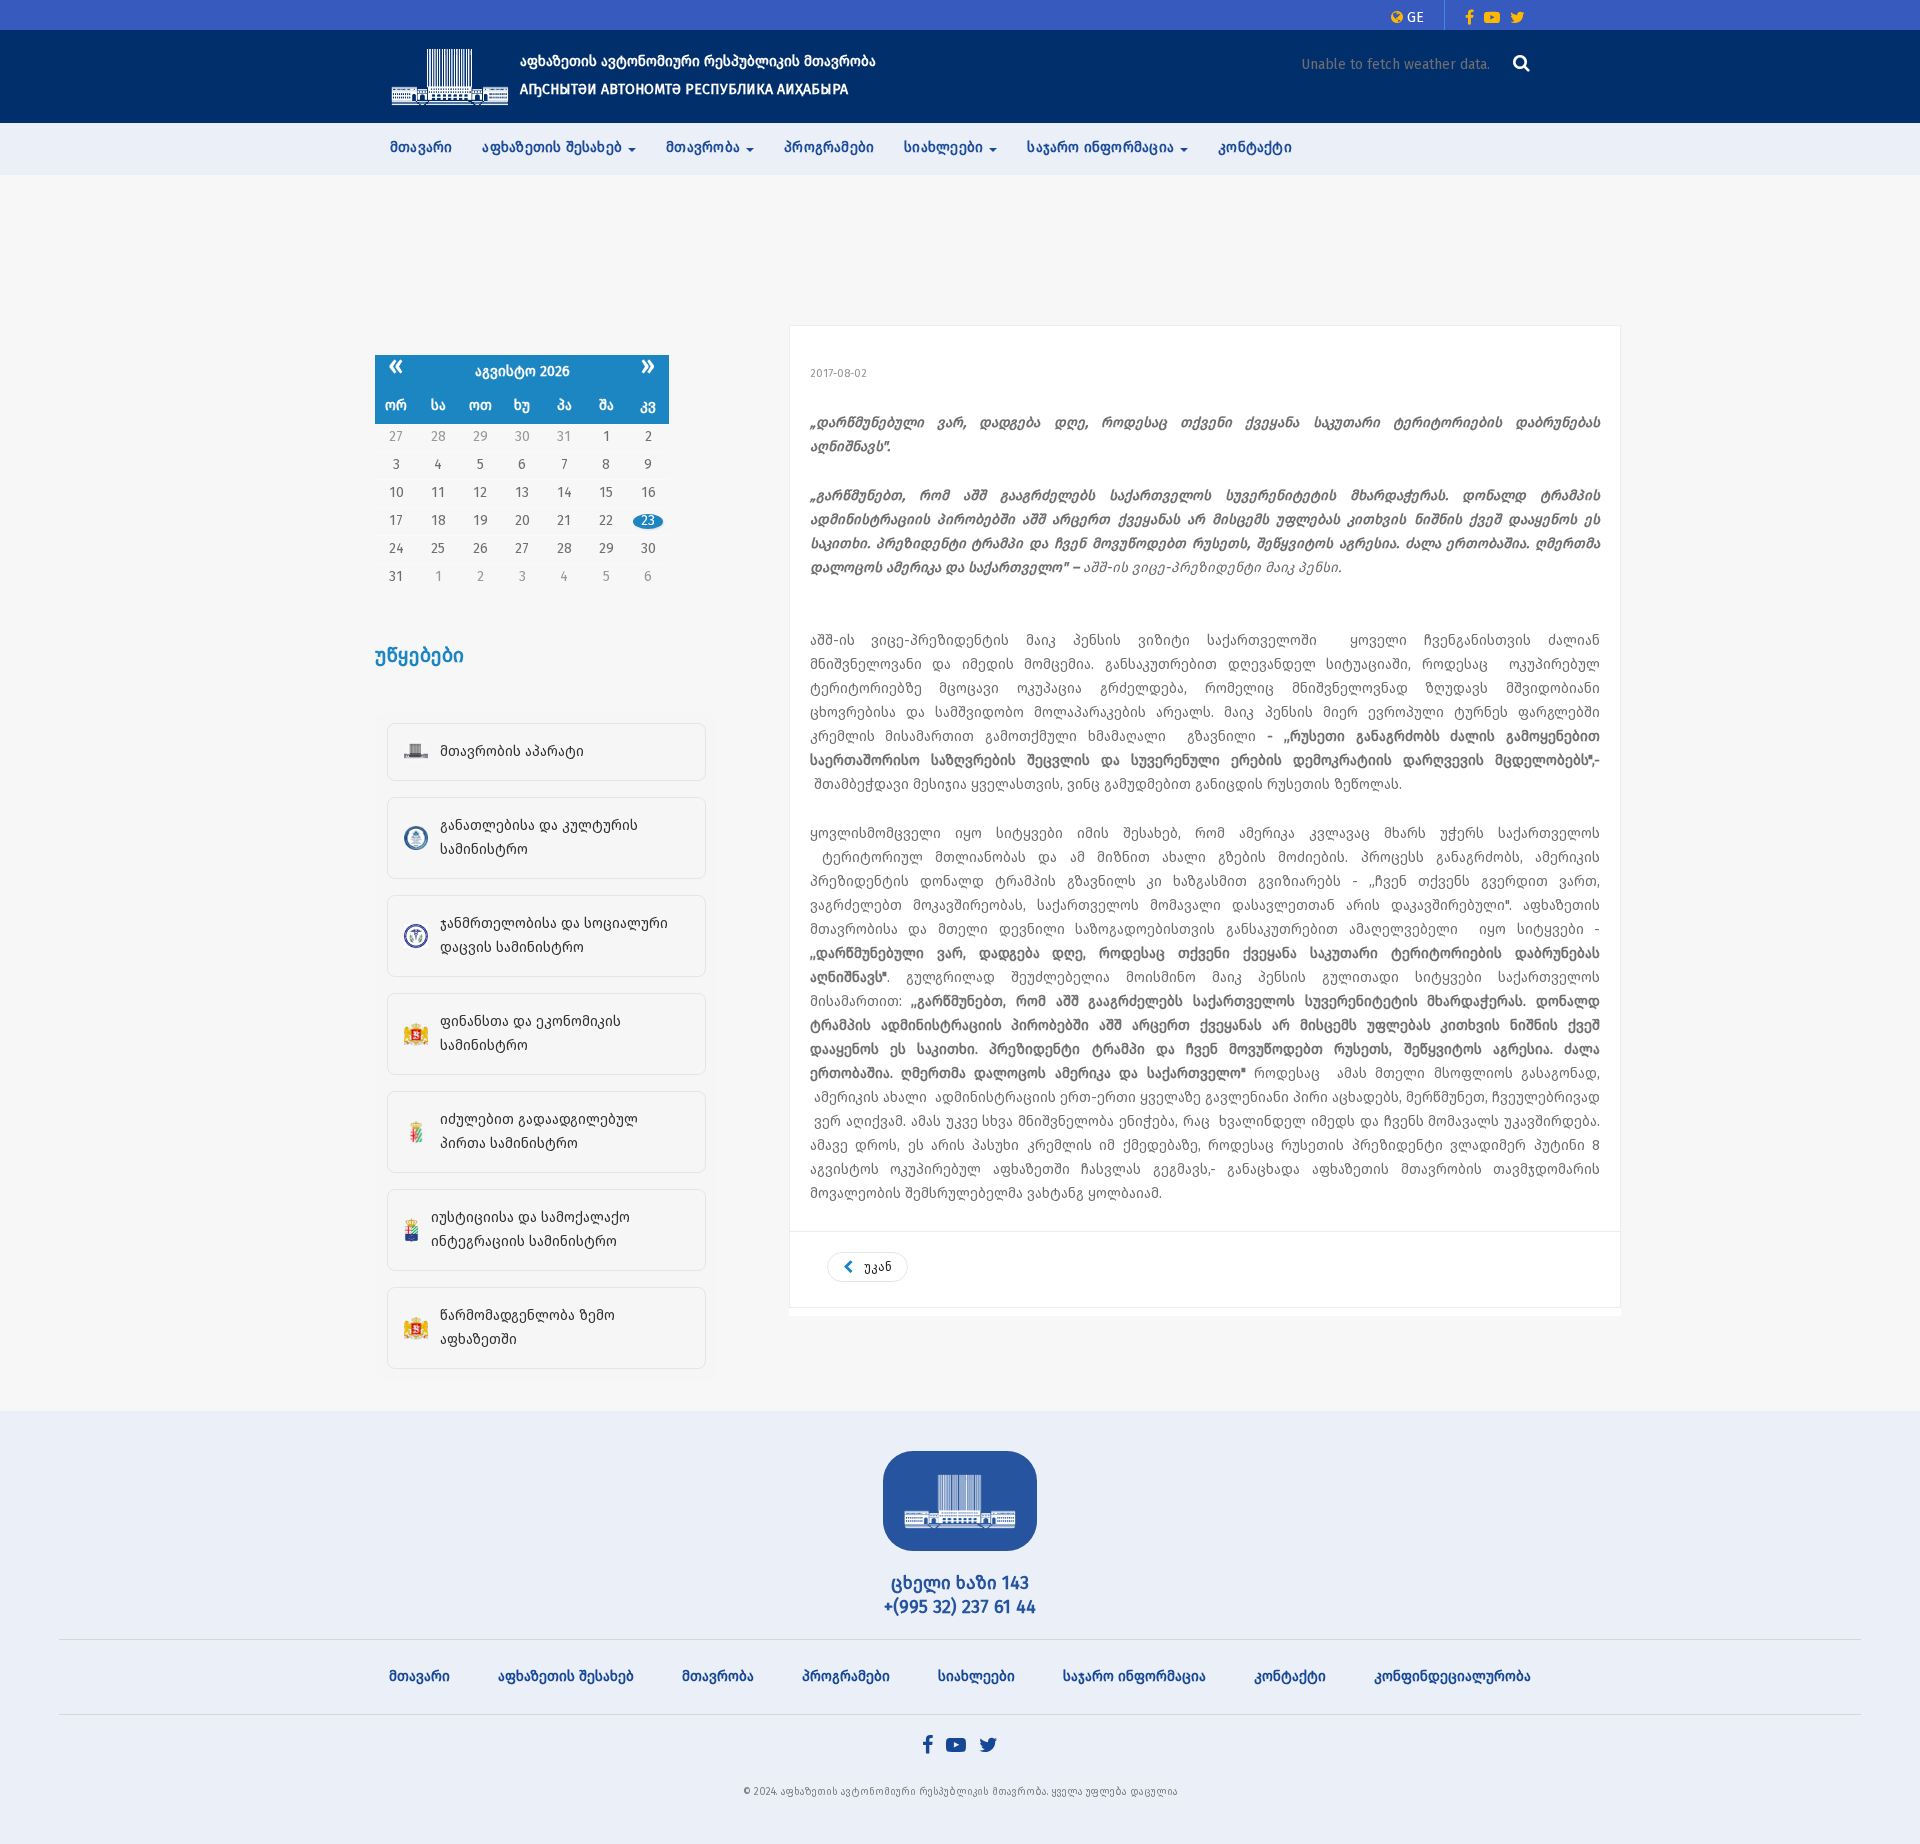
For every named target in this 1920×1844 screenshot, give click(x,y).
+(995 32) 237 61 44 (960, 1607)
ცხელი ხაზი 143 (960, 1583)
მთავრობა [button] (705, 147)
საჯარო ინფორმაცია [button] (1102, 147)
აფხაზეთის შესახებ (566, 1676)
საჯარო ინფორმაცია (1134, 1676)
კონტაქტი (1255, 147)
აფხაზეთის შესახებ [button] (554, 147)
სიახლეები (976, 1676)
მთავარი (421, 147)
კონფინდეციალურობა (1452, 1676)
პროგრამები (829, 147)
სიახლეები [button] (945, 147)
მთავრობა (718, 1676)
